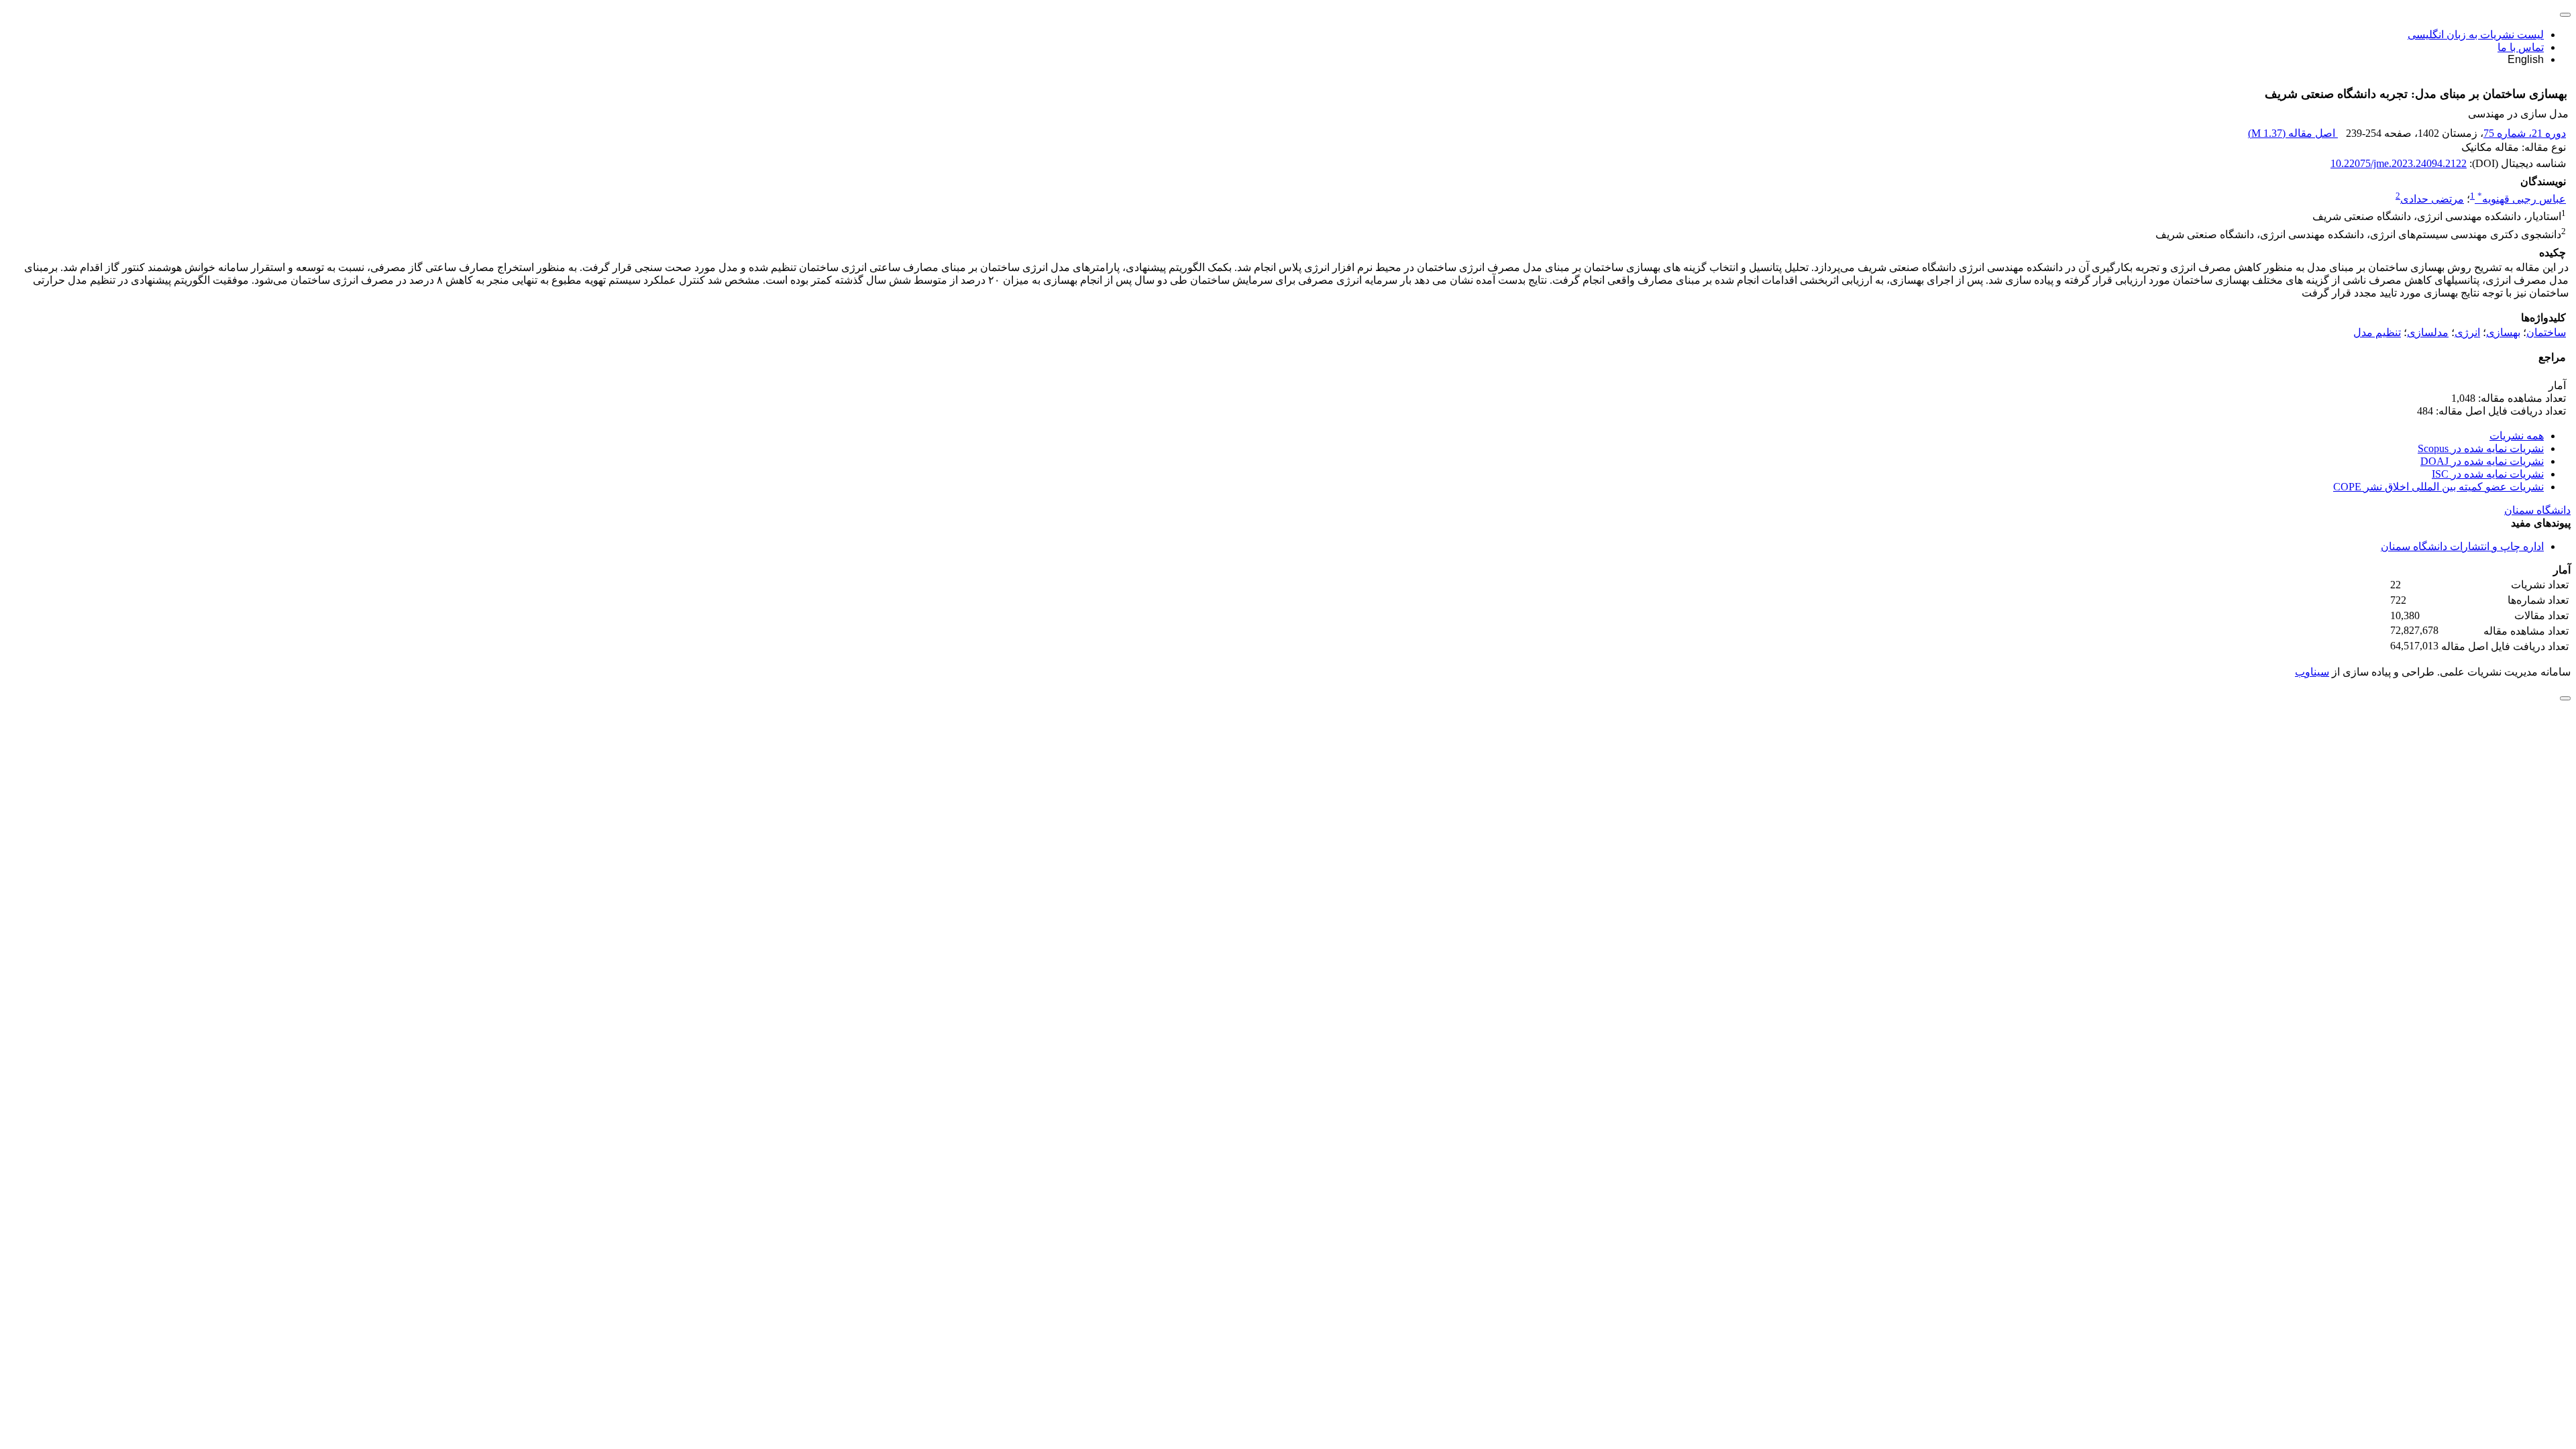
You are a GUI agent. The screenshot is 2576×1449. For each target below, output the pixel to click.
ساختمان (2546, 332)
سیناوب (2312, 672)
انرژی (2467, 332)
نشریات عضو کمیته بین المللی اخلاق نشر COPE (2438, 487)
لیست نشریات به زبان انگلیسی (2476, 35)
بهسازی (2503, 332)
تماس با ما (2521, 47)
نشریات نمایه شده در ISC (2488, 474)
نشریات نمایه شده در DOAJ (2482, 461)
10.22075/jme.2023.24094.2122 (2399, 163)
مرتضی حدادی (2432, 199)
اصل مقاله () (2293, 133)
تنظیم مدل (2377, 332)
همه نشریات (2517, 436)
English (2526, 59)
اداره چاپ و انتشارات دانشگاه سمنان (2462, 546)
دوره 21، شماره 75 (2525, 133)
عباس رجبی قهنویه (2522, 199)
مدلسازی (2428, 332)
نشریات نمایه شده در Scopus (2481, 448)
